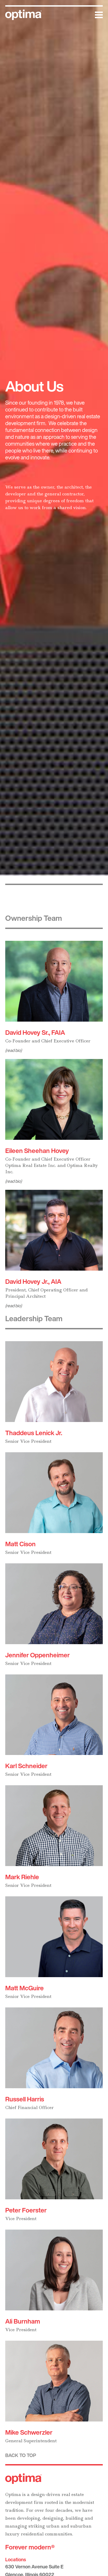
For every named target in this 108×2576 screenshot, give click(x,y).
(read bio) (13, 1050)
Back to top (21, 2455)
